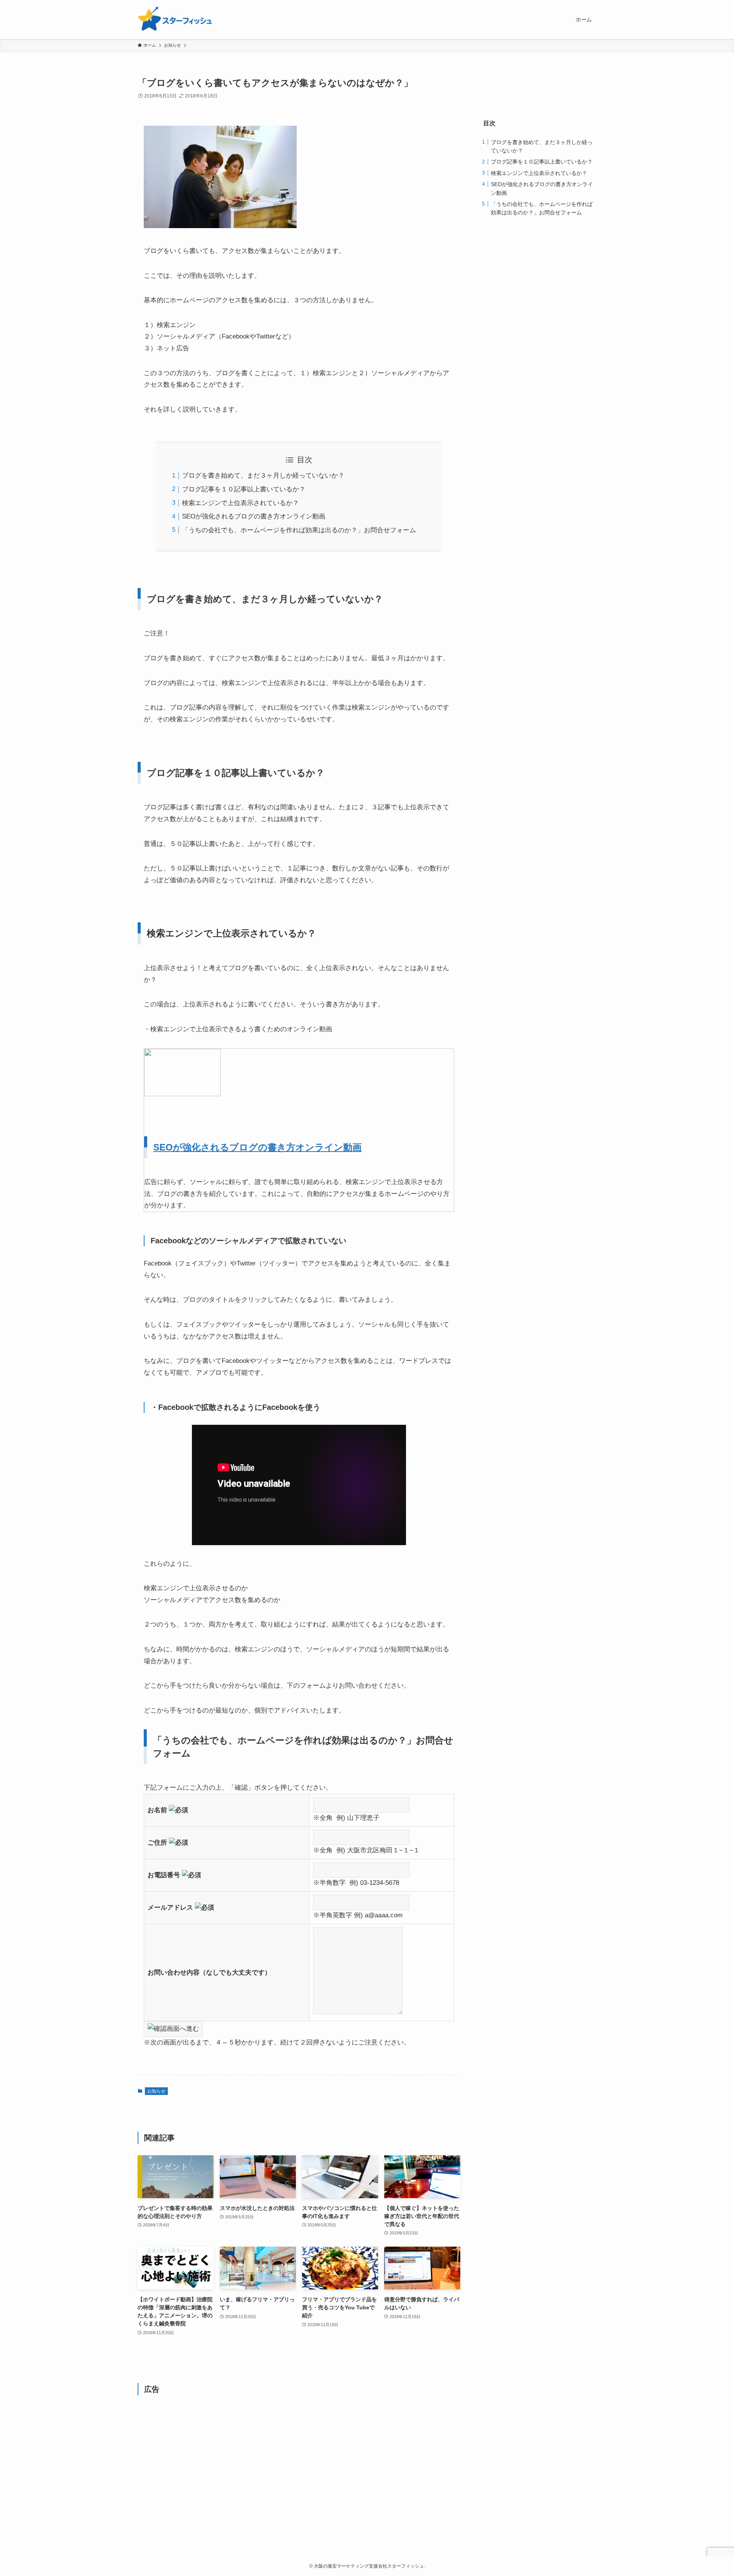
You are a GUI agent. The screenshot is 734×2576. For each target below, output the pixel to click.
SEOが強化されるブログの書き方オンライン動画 (254, 516)
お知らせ (156, 2091)
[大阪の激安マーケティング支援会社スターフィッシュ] (176, 19)
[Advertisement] (299, 2460)
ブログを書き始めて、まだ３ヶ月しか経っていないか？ (263, 476)
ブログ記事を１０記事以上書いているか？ (244, 489)
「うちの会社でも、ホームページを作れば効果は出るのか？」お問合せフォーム (299, 530)
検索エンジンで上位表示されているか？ (240, 503)
